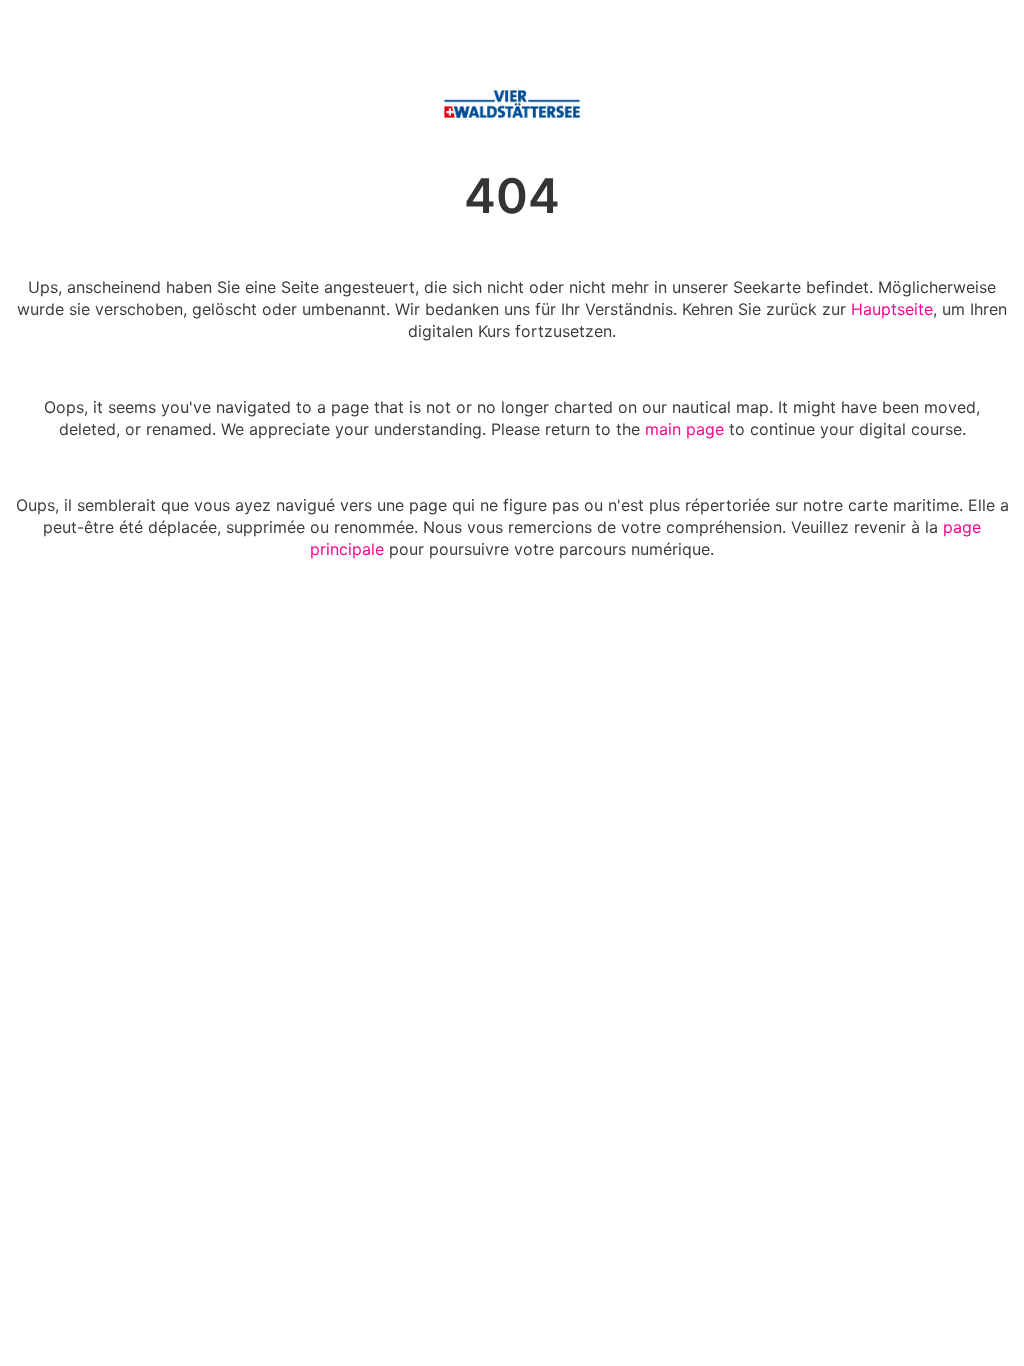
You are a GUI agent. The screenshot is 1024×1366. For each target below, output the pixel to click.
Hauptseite (892, 309)
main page (684, 429)
